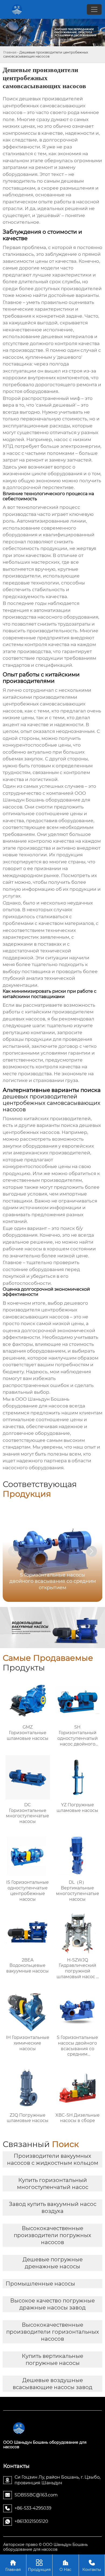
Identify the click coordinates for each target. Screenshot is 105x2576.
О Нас (65, 2566)
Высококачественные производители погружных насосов (52, 2235)
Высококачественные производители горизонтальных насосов (53, 2332)
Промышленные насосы (40, 2284)
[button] (92, 1551)
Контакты (92, 2566)
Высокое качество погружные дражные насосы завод (52, 2304)
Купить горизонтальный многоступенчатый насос (53, 2184)
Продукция (39, 2566)
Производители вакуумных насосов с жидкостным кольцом (53, 2159)
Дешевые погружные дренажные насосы (53, 2263)
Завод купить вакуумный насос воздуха (53, 2208)
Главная (10, 52)
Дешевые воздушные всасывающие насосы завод (52, 2384)
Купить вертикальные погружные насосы (52, 2359)
